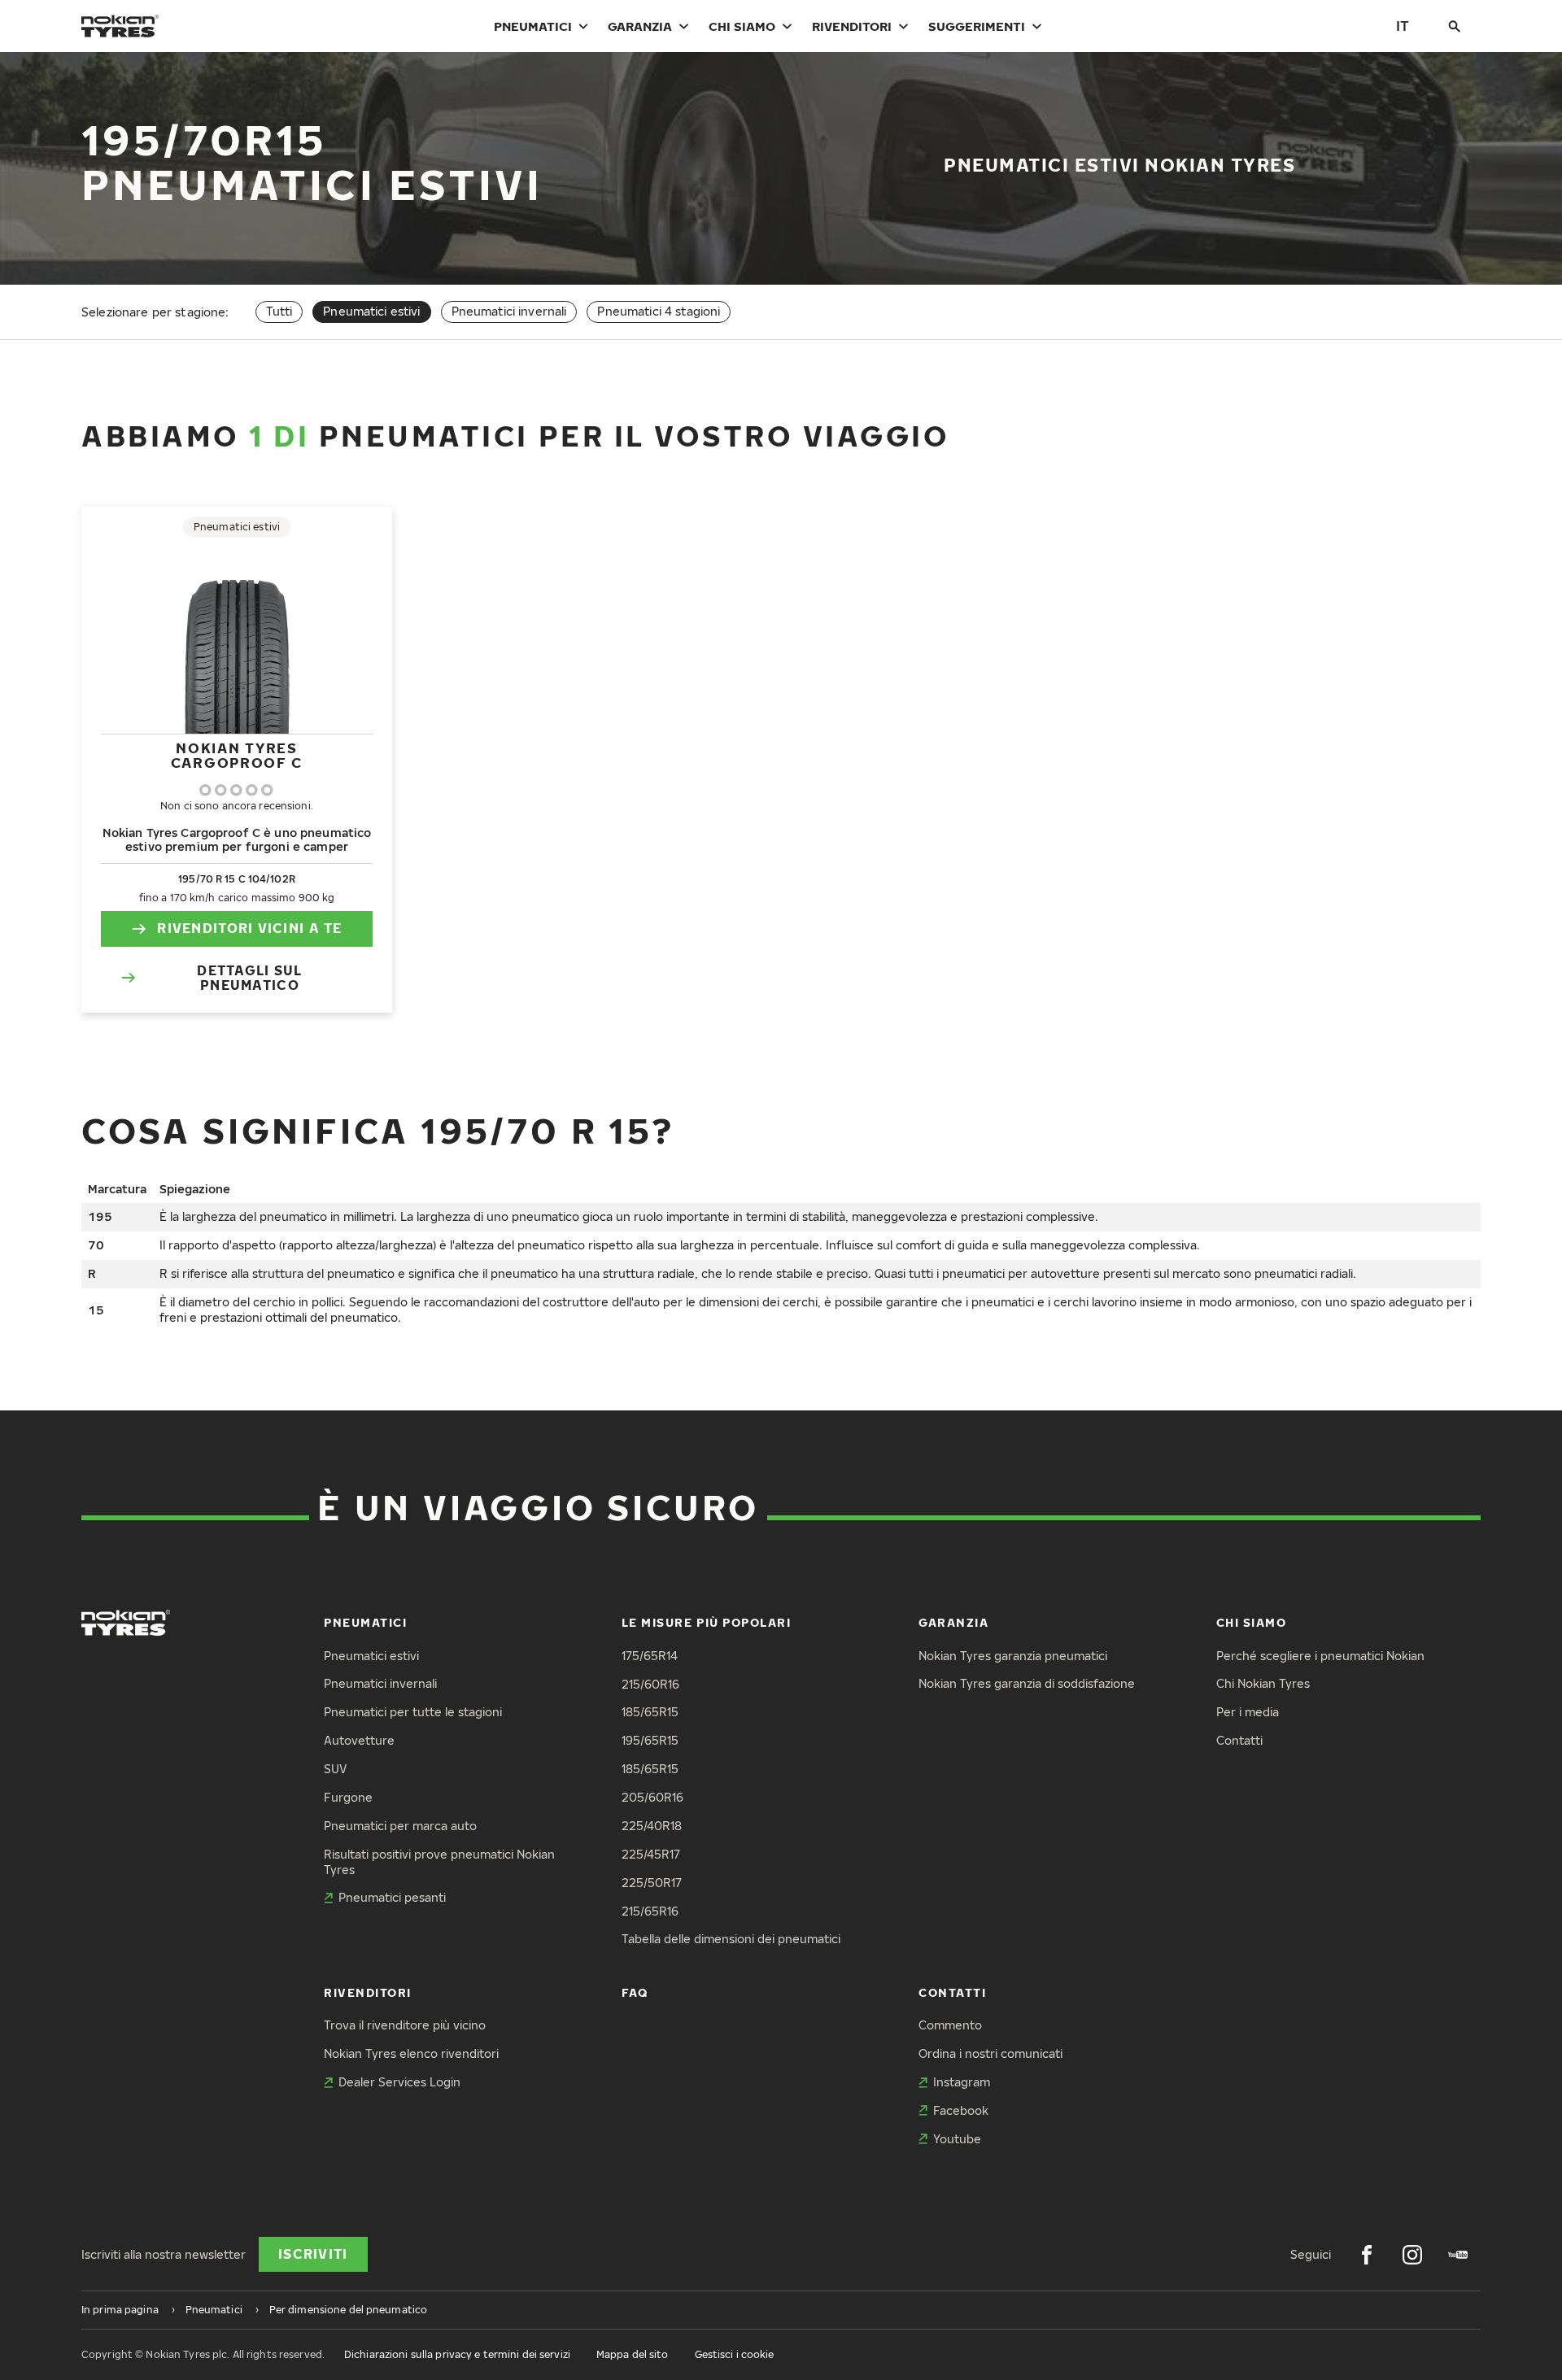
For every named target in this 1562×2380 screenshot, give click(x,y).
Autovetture (359, 1740)
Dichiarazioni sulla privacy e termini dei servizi (457, 2354)
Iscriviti (313, 2254)
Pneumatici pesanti (392, 1897)
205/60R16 (652, 1797)
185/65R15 (650, 1712)
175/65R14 (650, 1656)
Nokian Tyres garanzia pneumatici (1013, 1656)
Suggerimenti (977, 26)
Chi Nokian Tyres (1263, 1683)
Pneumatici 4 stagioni (659, 311)
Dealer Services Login (399, 2082)
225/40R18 (652, 1826)
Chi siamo (742, 26)
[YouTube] (1458, 2255)
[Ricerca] (1455, 26)
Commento (950, 2025)
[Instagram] (1412, 2255)
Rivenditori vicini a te (249, 928)
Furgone (348, 1797)
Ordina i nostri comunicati (990, 2053)
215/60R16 (650, 1684)
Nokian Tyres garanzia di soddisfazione (1027, 1683)
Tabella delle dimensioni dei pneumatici (731, 1939)
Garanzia (640, 26)
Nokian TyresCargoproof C (237, 755)
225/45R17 (651, 1854)
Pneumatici (533, 26)
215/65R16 (650, 1911)
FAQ (635, 1992)
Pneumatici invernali (509, 311)
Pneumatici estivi (371, 1656)
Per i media (1248, 1712)
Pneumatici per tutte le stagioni (413, 1712)
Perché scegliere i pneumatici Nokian (1320, 1656)
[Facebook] (1367, 2255)
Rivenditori (852, 26)
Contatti (1239, 1740)
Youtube (957, 2139)
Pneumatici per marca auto (400, 1826)
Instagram (962, 2082)
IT (1403, 26)
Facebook (961, 2110)
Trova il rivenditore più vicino (405, 2025)
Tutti (279, 311)
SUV (335, 1769)
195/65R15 (650, 1740)
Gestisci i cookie (735, 2354)
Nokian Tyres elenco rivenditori (411, 2053)
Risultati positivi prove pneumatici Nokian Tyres (439, 1862)
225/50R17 (652, 1883)
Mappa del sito (633, 2354)
